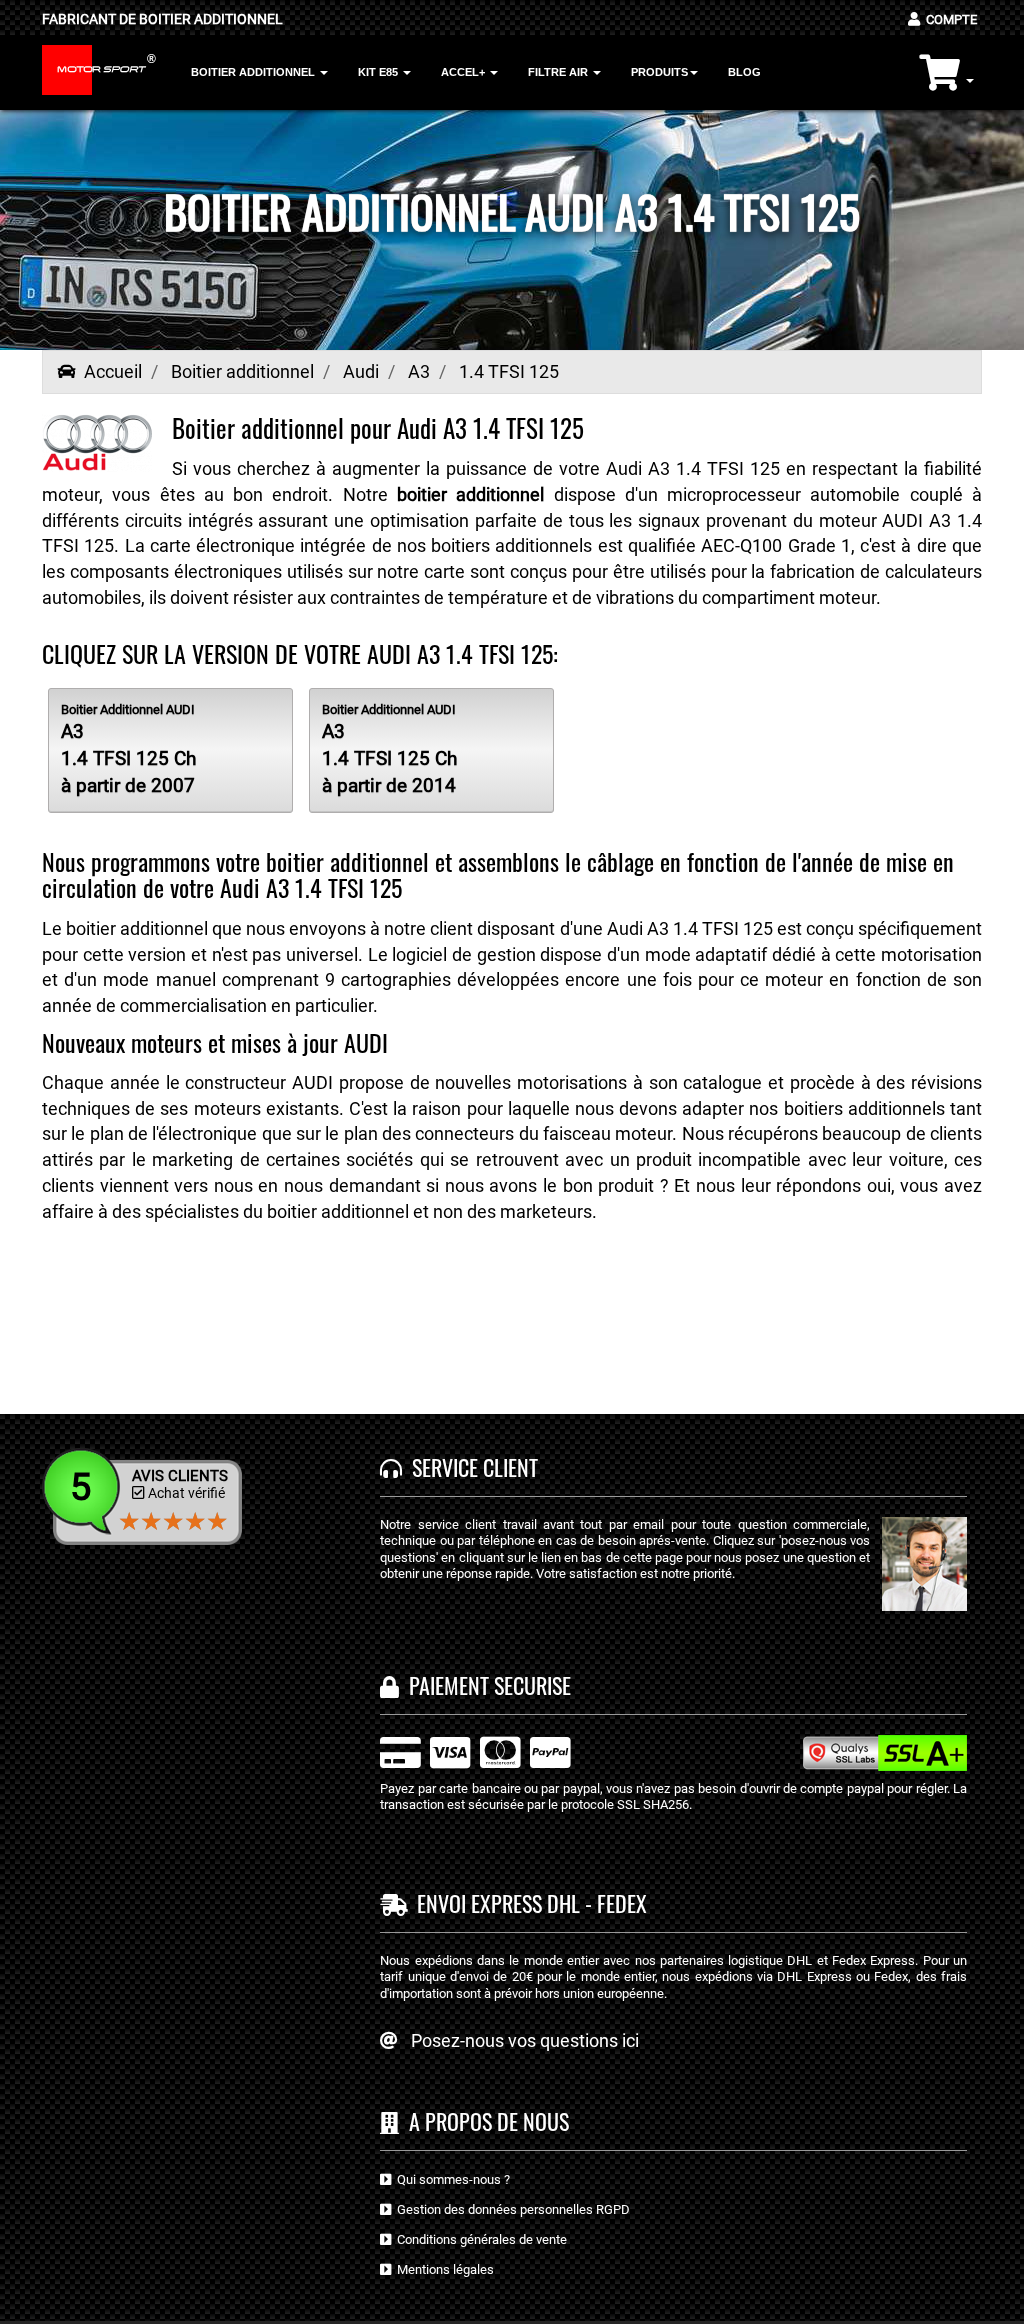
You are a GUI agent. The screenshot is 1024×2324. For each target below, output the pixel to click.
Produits (659, 72)
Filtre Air (559, 72)
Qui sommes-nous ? (450, 2179)
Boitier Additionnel (254, 72)
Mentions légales (442, 2269)
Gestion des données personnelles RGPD (510, 2209)
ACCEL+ (464, 72)
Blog (744, 72)
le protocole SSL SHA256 (618, 1804)
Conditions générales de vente (479, 2239)
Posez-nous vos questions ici (525, 2040)
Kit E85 (379, 72)
